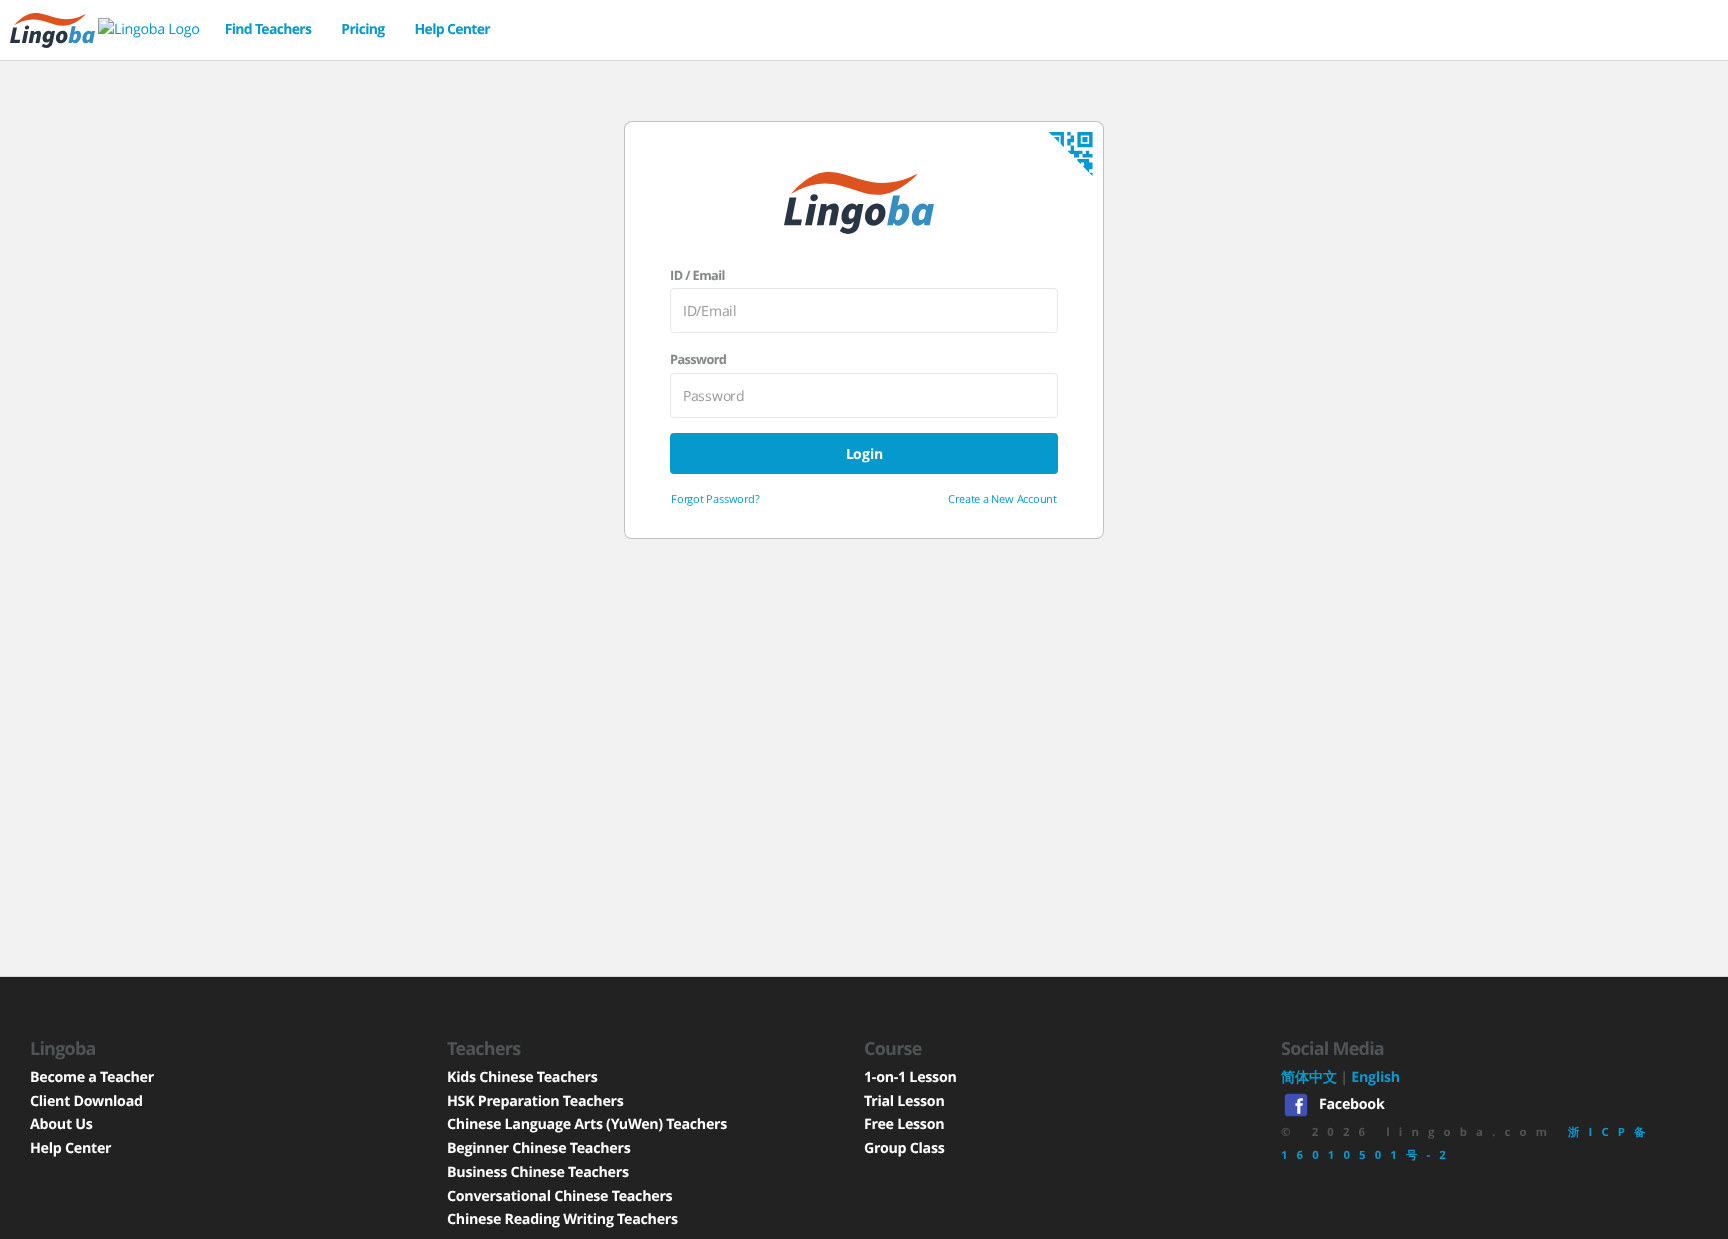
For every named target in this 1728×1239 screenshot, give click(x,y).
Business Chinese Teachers (538, 1172)
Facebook (1351, 1103)
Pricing (362, 29)
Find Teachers (268, 29)
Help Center (452, 29)
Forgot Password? (715, 498)
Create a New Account (1002, 498)
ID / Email (697, 275)
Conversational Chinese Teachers (559, 1196)
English (1375, 1077)
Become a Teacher (92, 1077)
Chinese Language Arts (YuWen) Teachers (587, 1124)
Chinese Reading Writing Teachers (562, 1219)
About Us (61, 1124)
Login (864, 453)
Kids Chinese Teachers (522, 1077)
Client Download (86, 1101)
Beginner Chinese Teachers (538, 1148)
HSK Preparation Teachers (535, 1101)
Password (698, 359)
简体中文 (1309, 1077)
